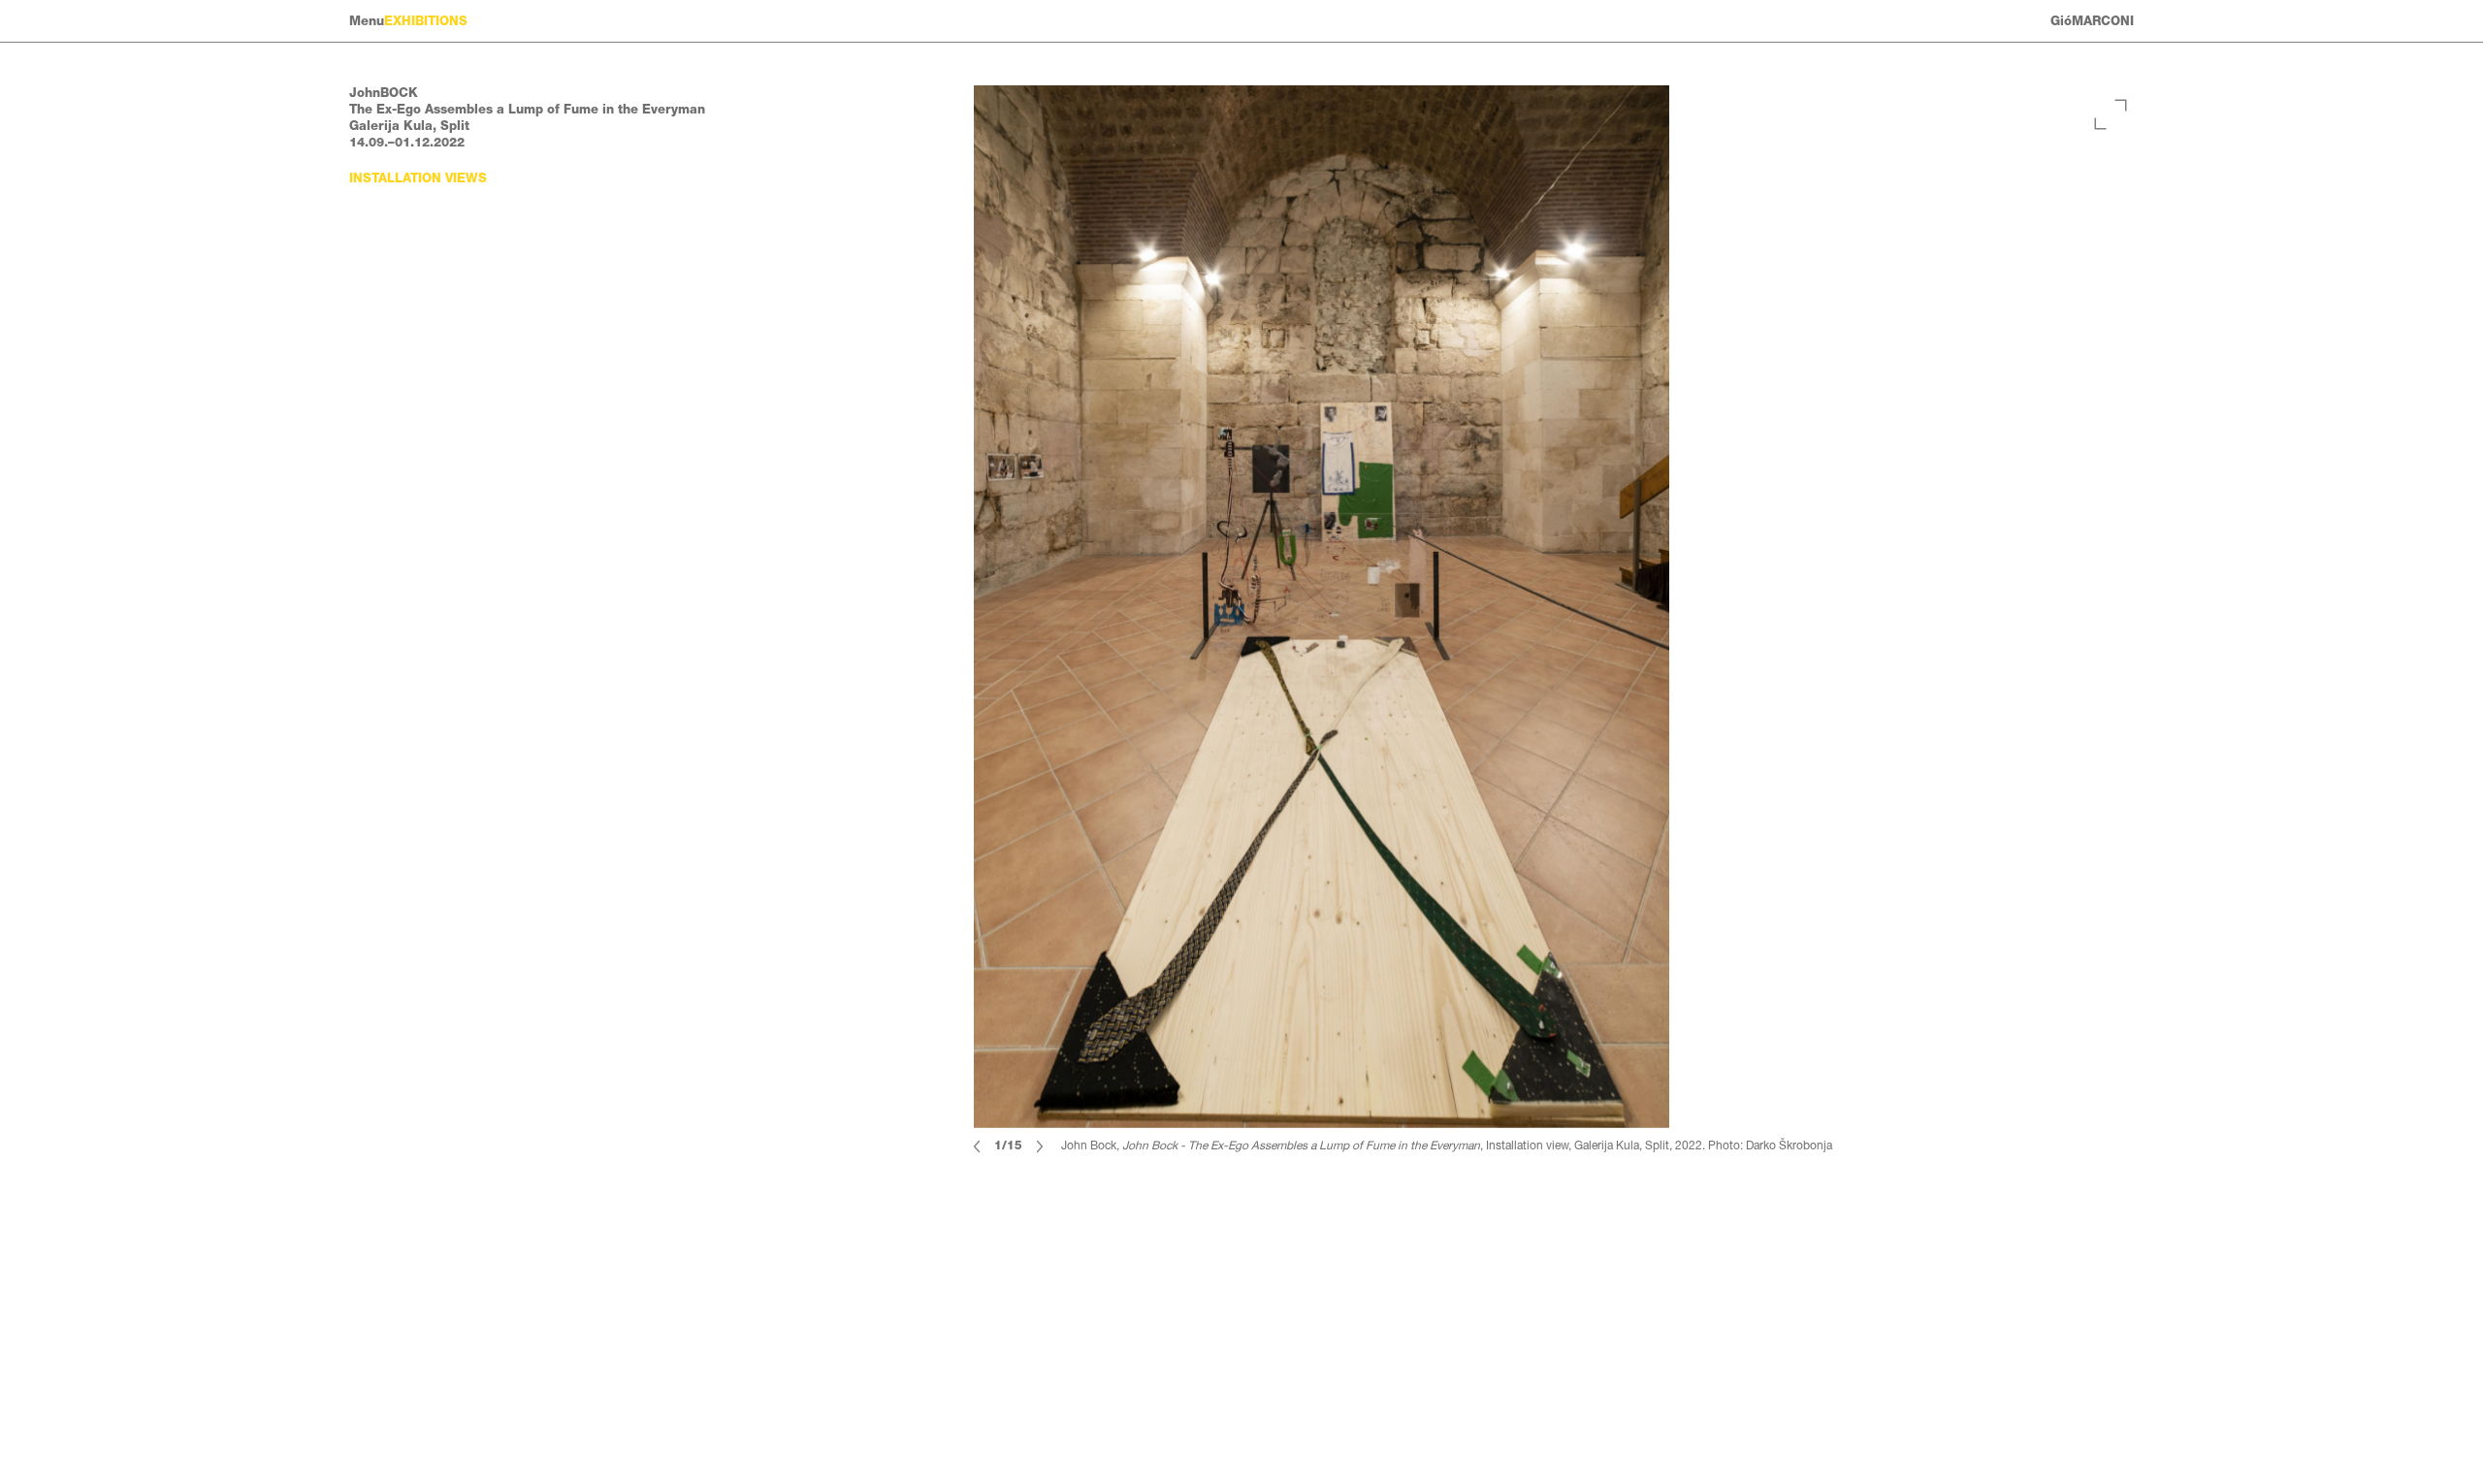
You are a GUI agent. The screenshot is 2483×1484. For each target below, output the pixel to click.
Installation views (418, 178)
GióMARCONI (2092, 21)
